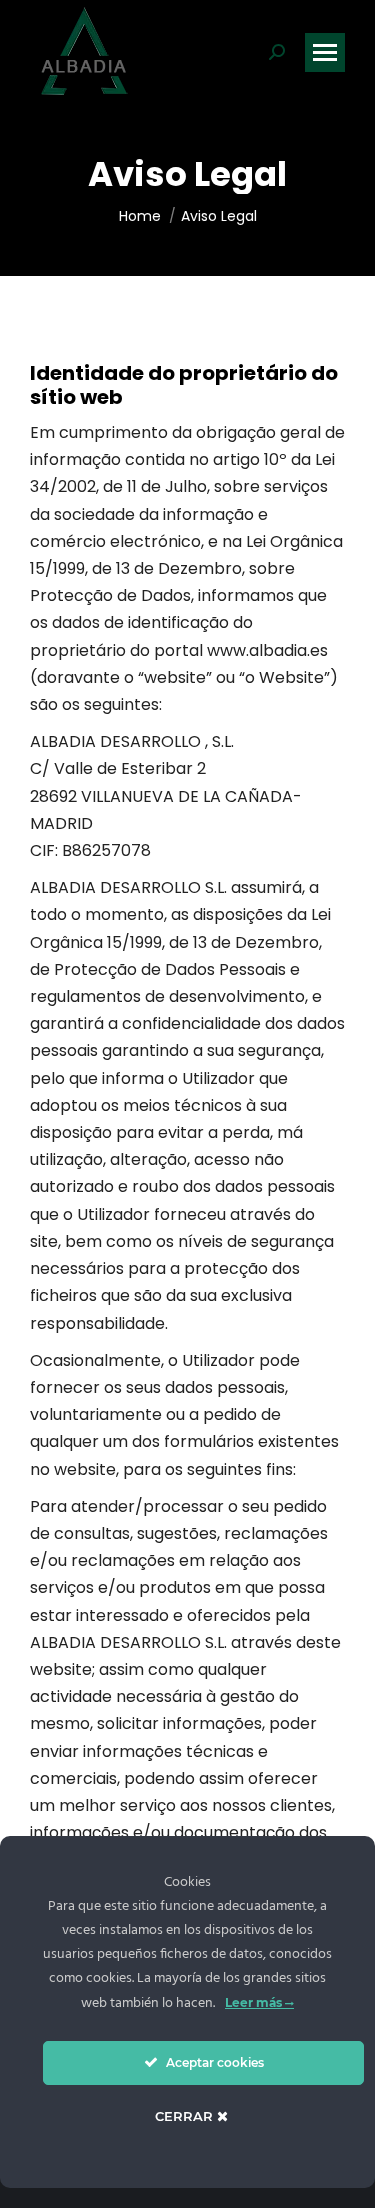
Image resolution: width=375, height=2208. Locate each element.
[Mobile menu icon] (325, 52)
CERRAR (186, 2116)
